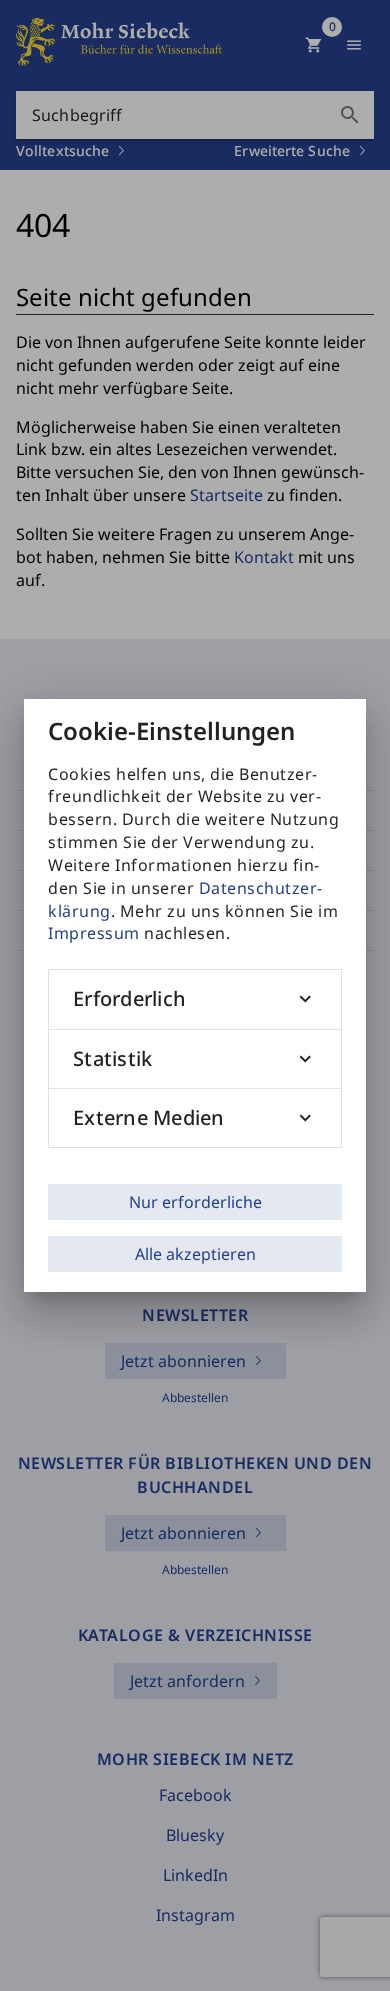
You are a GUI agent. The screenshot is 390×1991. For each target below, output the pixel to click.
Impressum (94, 933)
